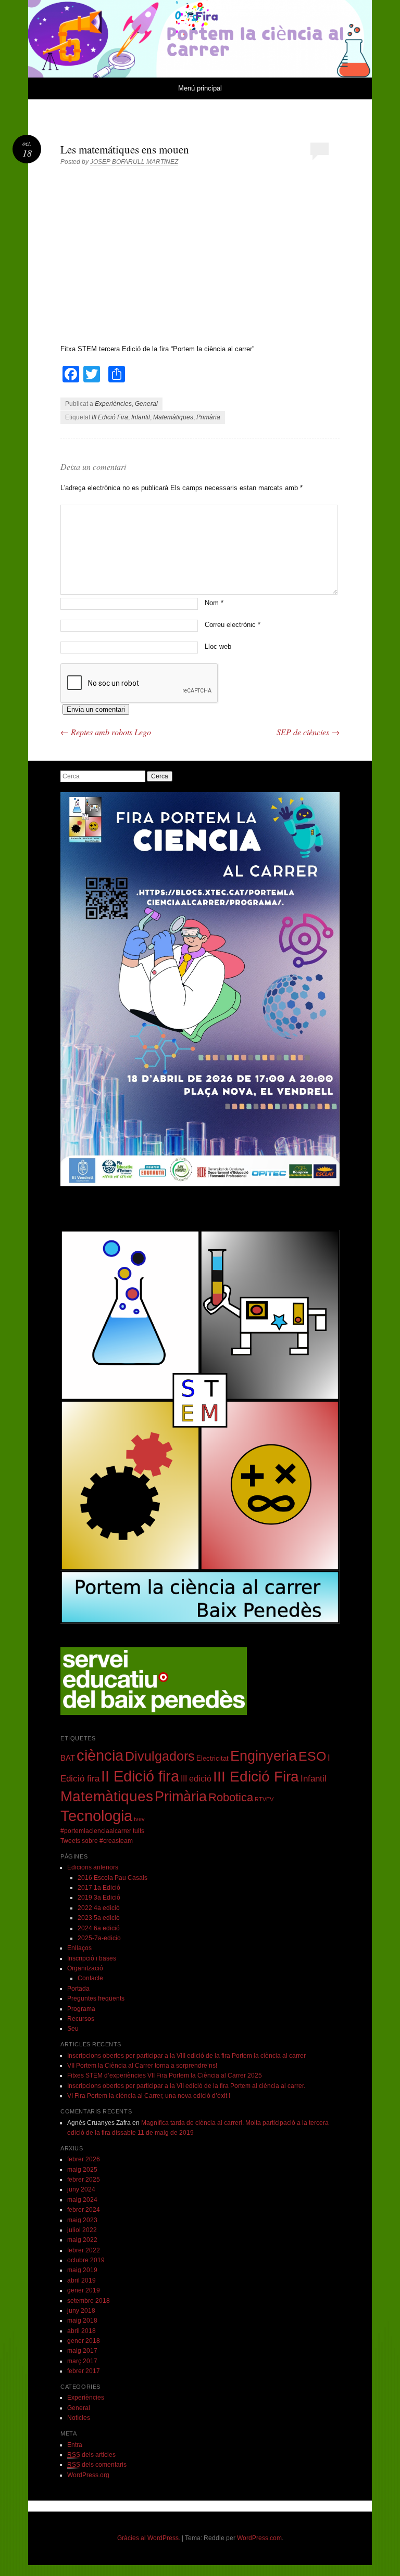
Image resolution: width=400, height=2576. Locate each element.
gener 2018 (84, 2341)
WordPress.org (88, 2475)
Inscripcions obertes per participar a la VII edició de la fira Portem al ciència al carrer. (186, 2086)
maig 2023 (82, 2220)
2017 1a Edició (99, 1888)
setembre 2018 (89, 2301)
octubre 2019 (86, 2260)
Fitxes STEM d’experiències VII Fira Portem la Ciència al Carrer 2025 (165, 2075)
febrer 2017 (84, 2371)
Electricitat (213, 1758)
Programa (81, 2009)
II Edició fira (140, 1776)
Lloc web (218, 646)
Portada (78, 1989)
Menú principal (200, 88)
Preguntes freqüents (96, 1998)
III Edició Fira (110, 417)
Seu (73, 2029)
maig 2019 (82, 2270)
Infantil (141, 417)
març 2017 (82, 2361)
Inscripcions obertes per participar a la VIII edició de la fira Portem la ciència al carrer (186, 2056)
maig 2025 (82, 2170)
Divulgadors (160, 1756)
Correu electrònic (233, 625)
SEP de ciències (308, 732)
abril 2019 (82, 2280)
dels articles (91, 2455)
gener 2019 (84, 2290)
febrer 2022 (84, 2250)
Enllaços (79, 1948)
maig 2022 (82, 2240)
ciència (100, 1755)
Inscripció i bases (92, 1958)
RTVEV (264, 1799)
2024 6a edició (99, 1928)
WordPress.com (259, 2538)
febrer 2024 (84, 2210)
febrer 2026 (84, 2159)
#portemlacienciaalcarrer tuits (102, 1831)
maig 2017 (82, 2351)
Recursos (81, 2019)
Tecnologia (96, 1816)
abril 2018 (82, 2331)
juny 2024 (81, 2189)
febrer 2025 (84, 2180)
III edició (196, 1778)
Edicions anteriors (93, 1867)
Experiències (113, 404)
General (146, 404)
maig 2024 (82, 2200)
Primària (208, 417)
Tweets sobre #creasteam (97, 1841)
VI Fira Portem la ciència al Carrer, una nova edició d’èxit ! (149, 2096)
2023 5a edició (99, 1918)
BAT (68, 1758)
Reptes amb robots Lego (106, 732)
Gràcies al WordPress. (149, 2538)
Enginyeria (264, 1756)
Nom (214, 603)
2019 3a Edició (99, 1898)
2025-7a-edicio (99, 1938)
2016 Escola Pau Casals (113, 1878)
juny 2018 (81, 2311)
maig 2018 (82, 2321)
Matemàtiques (173, 417)
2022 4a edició (99, 1908)
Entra (75, 2445)
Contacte (90, 1978)
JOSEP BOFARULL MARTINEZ (134, 162)
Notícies (79, 2418)
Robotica (231, 1797)
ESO (312, 1756)
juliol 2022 (82, 2230)
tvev (139, 1819)
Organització (85, 1968)
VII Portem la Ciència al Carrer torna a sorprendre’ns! (142, 2066)
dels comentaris (97, 2465)
